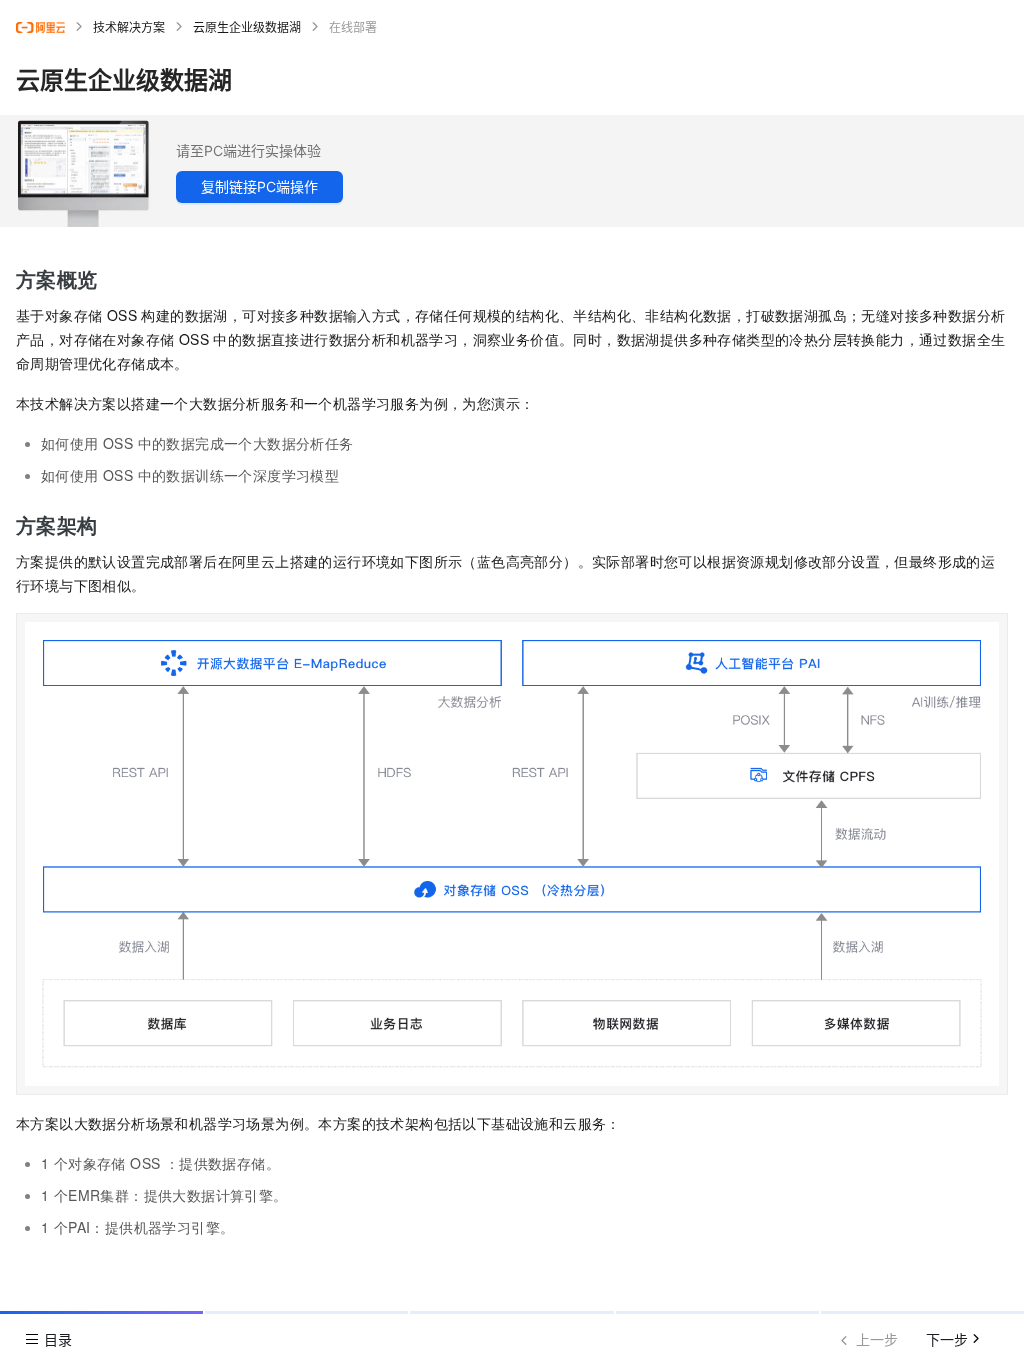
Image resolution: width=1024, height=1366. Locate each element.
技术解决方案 (129, 27)
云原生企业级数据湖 (247, 27)
